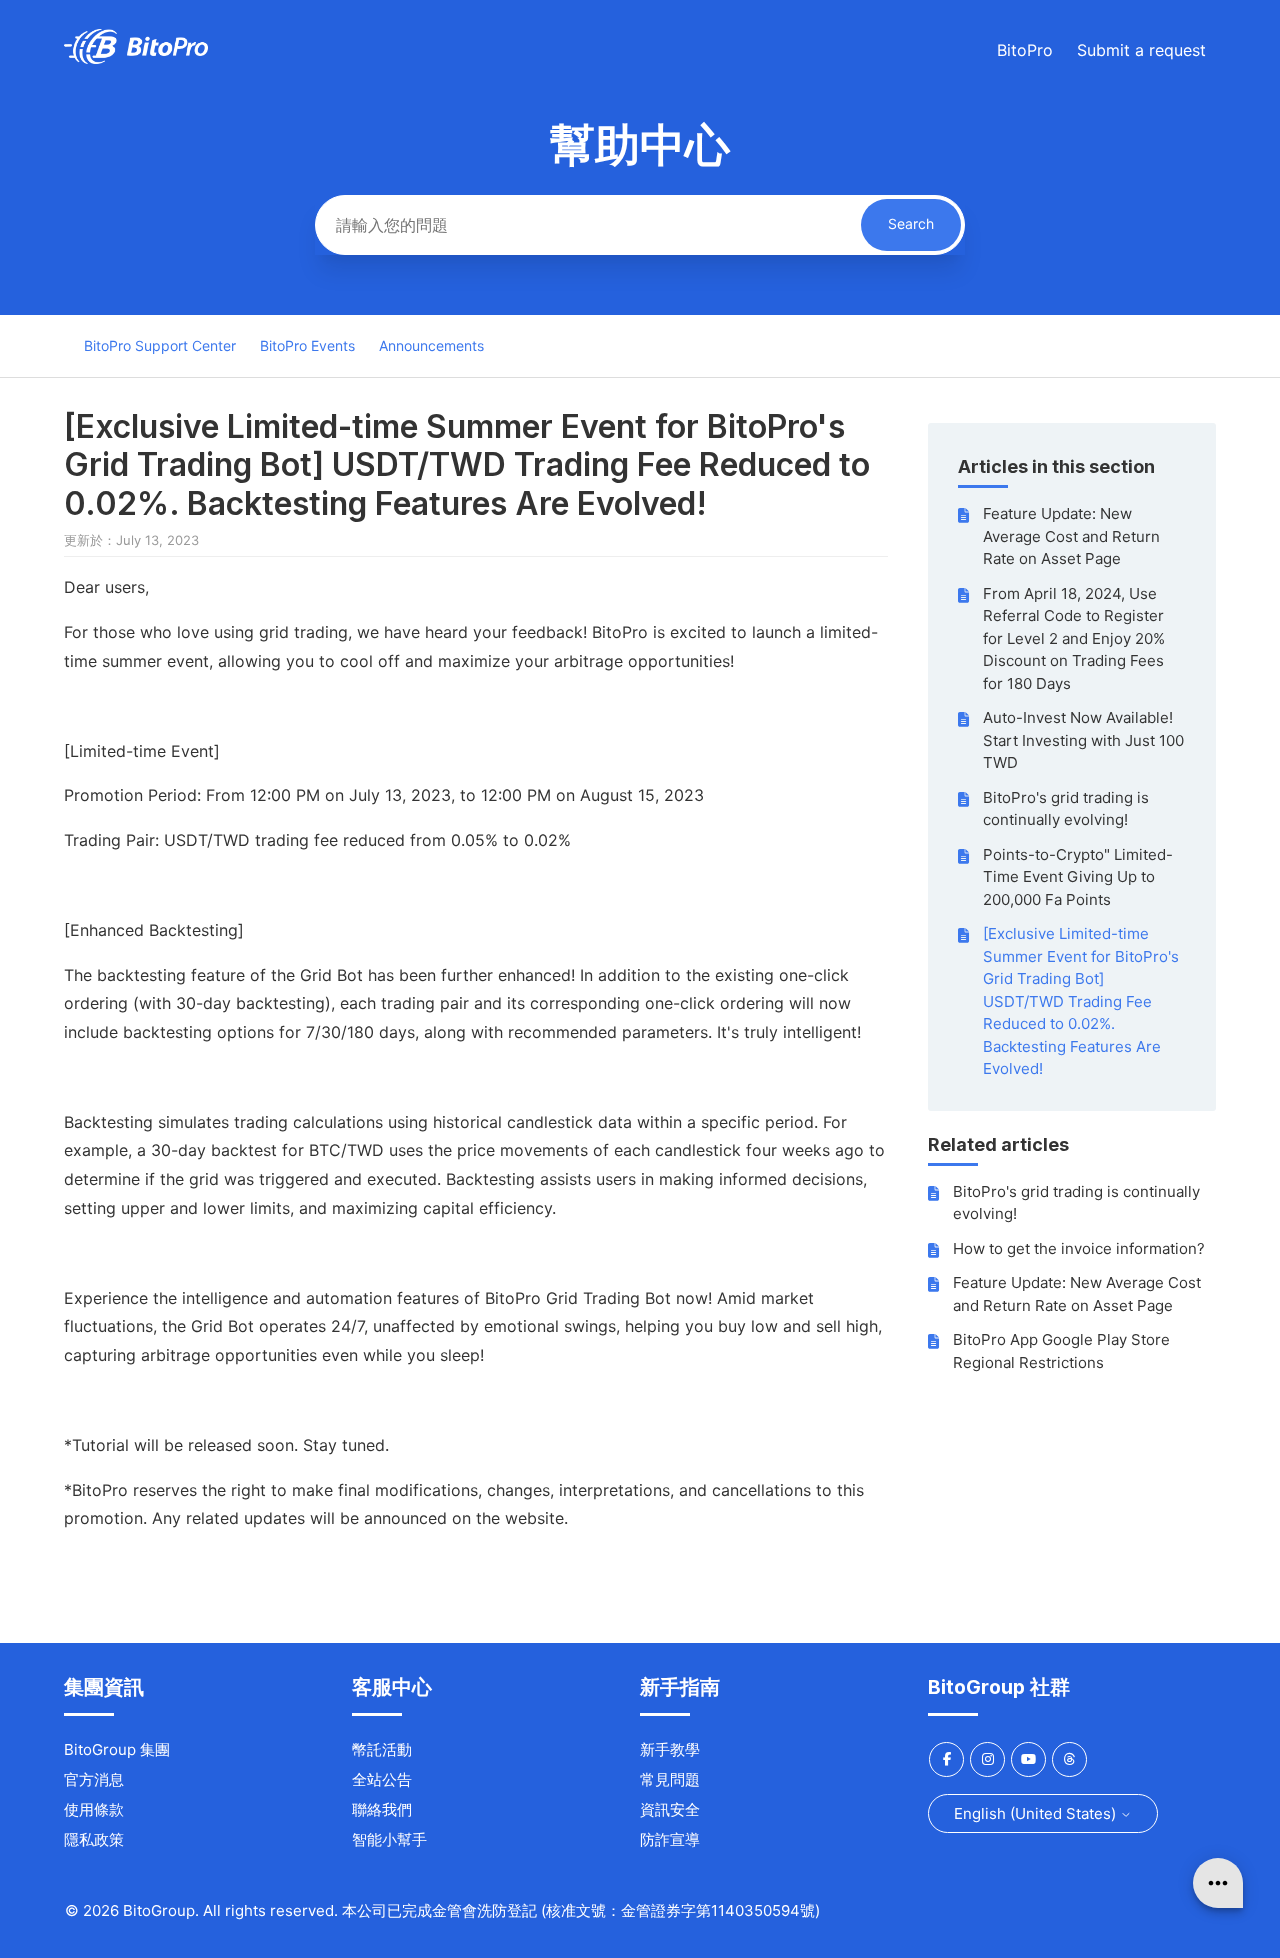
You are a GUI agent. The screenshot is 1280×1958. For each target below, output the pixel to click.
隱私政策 (94, 1839)
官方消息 (94, 1779)
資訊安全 (670, 1809)
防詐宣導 (670, 1839)
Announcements (431, 345)
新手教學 (670, 1749)
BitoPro (1025, 50)
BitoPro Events (307, 345)
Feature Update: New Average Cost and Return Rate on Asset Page (1071, 536)
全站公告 (382, 1779)
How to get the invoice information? (1079, 1248)
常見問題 (670, 1779)
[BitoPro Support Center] (136, 58)
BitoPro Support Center (160, 345)
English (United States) (1037, 1813)
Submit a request (1141, 50)
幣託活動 (382, 1749)
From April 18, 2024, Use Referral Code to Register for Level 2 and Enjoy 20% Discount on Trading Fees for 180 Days (1074, 638)
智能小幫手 (389, 1839)
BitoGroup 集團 (117, 1749)
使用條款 (94, 1809)
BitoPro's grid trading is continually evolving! (1066, 809)
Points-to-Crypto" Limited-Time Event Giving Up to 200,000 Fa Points (1078, 877)
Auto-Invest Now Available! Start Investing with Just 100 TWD (1083, 740)
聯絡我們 (382, 1809)
